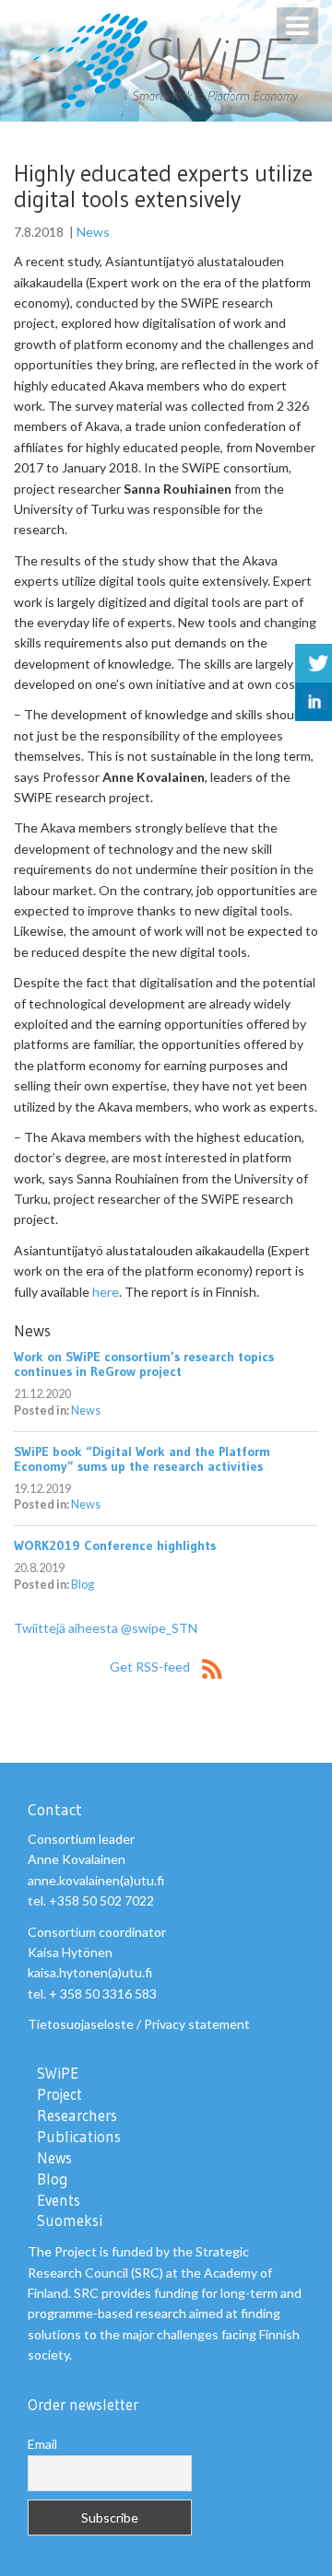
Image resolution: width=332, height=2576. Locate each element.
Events (59, 2200)
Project (59, 2094)
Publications (79, 2137)
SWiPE (58, 2073)
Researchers (77, 2116)
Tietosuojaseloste (81, 2024)
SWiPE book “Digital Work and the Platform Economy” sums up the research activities (142, 1459)
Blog (83, 1585)
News (93, 232)
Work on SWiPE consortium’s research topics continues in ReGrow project (144, 1364)
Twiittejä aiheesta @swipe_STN (106, 1628)
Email (42, 2444)
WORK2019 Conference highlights (115, 1545)
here (106, 1292)
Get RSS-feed (151, 1667)
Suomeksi (70, 2220)
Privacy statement (197, 2024)
